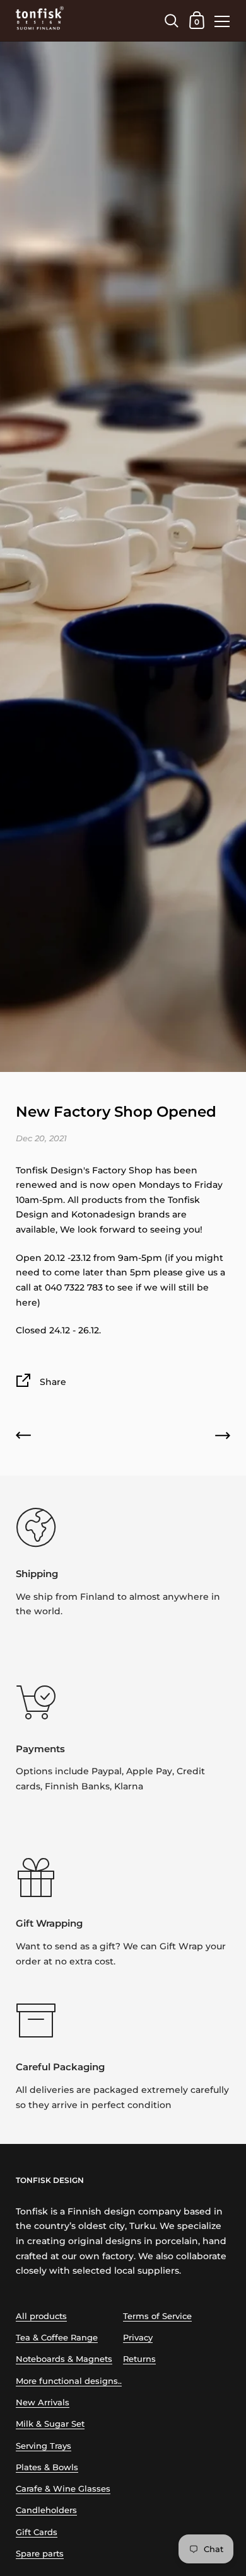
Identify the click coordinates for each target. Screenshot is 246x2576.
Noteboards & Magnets (64, 2359)
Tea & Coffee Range (57, 2338)
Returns (139, 2359)
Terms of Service (157, 2316)
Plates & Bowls (47, 2467)
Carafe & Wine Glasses (63, 2489)
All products (41, 2316)
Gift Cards (37, 2532)
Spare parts (40, 2554)
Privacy (138, 2338)
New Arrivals (43, 2402)
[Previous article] (23, 1438)
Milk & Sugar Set (50, 2424)
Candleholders (46, 2510)
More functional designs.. (69, 2381)
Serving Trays (44, 2446)
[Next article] (223, 1438)
